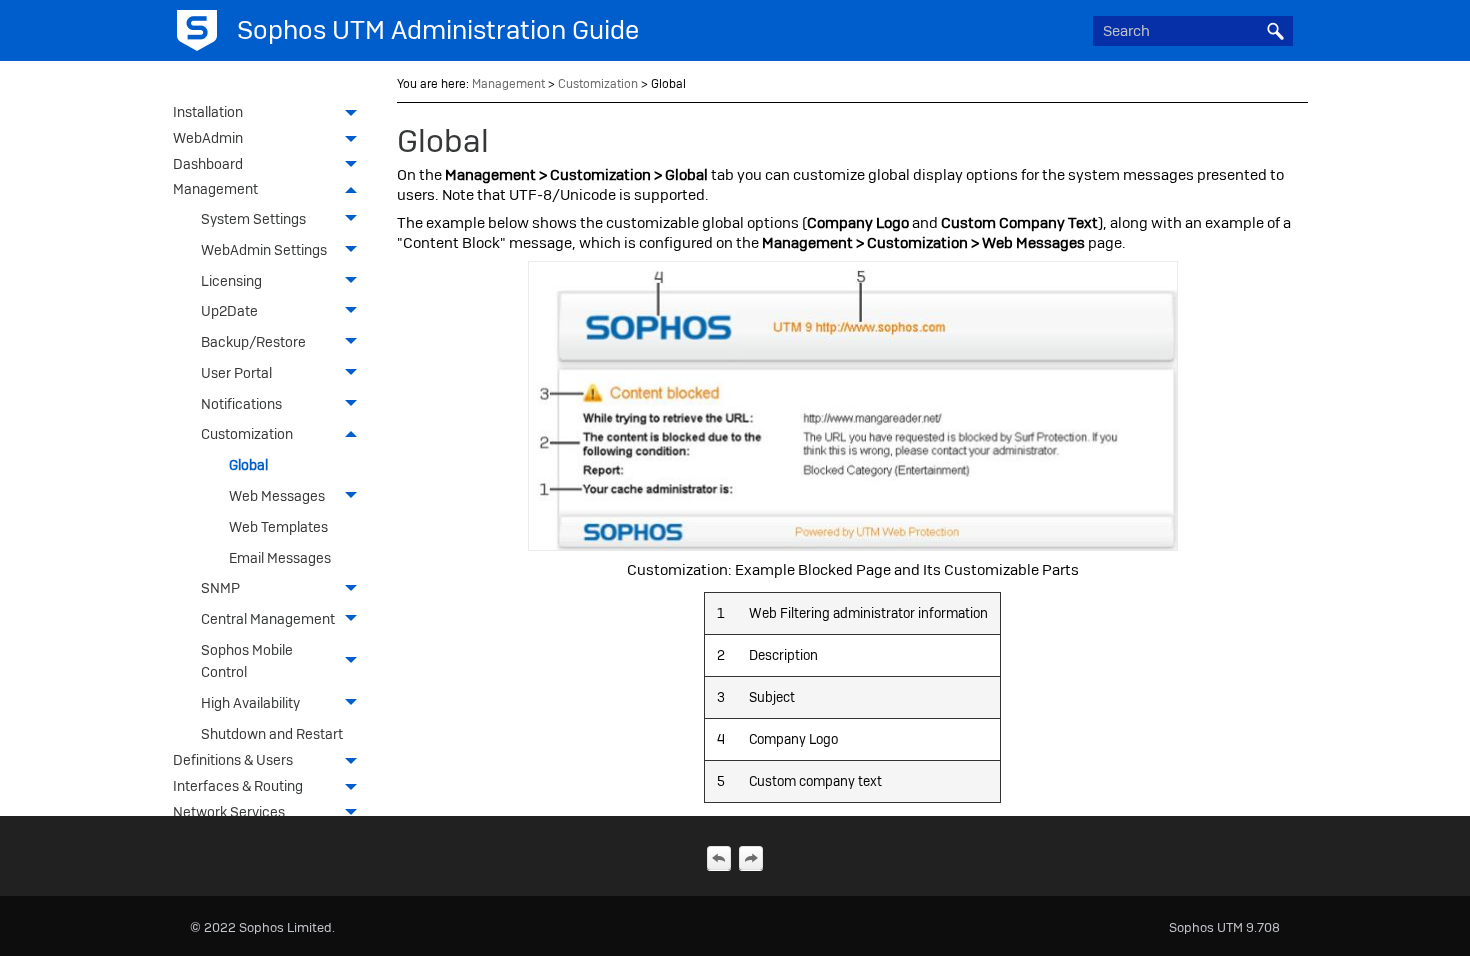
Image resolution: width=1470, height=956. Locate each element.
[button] (1275, 31)
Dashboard (208, 164)
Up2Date (229, 311)
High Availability (250, 703)
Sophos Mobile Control (247, 661)
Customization (247, 434)
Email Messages (280, 558)
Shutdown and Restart (272, 734)
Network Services (229, 812)
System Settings (253, 219)
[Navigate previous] (719, 858)
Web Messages (277, 496)
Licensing (231, 281)
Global (248, 465)
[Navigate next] (751, 858)
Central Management (268, 619)
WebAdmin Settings (264, 250)
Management (215, 189)
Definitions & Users (233, 760)
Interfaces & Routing (238, 786)
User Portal (236, 373)
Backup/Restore (253, 342)
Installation (208, 112)
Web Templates (278, 527)
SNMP (220, 588)
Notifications (241, 404)
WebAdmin (208, 138)
